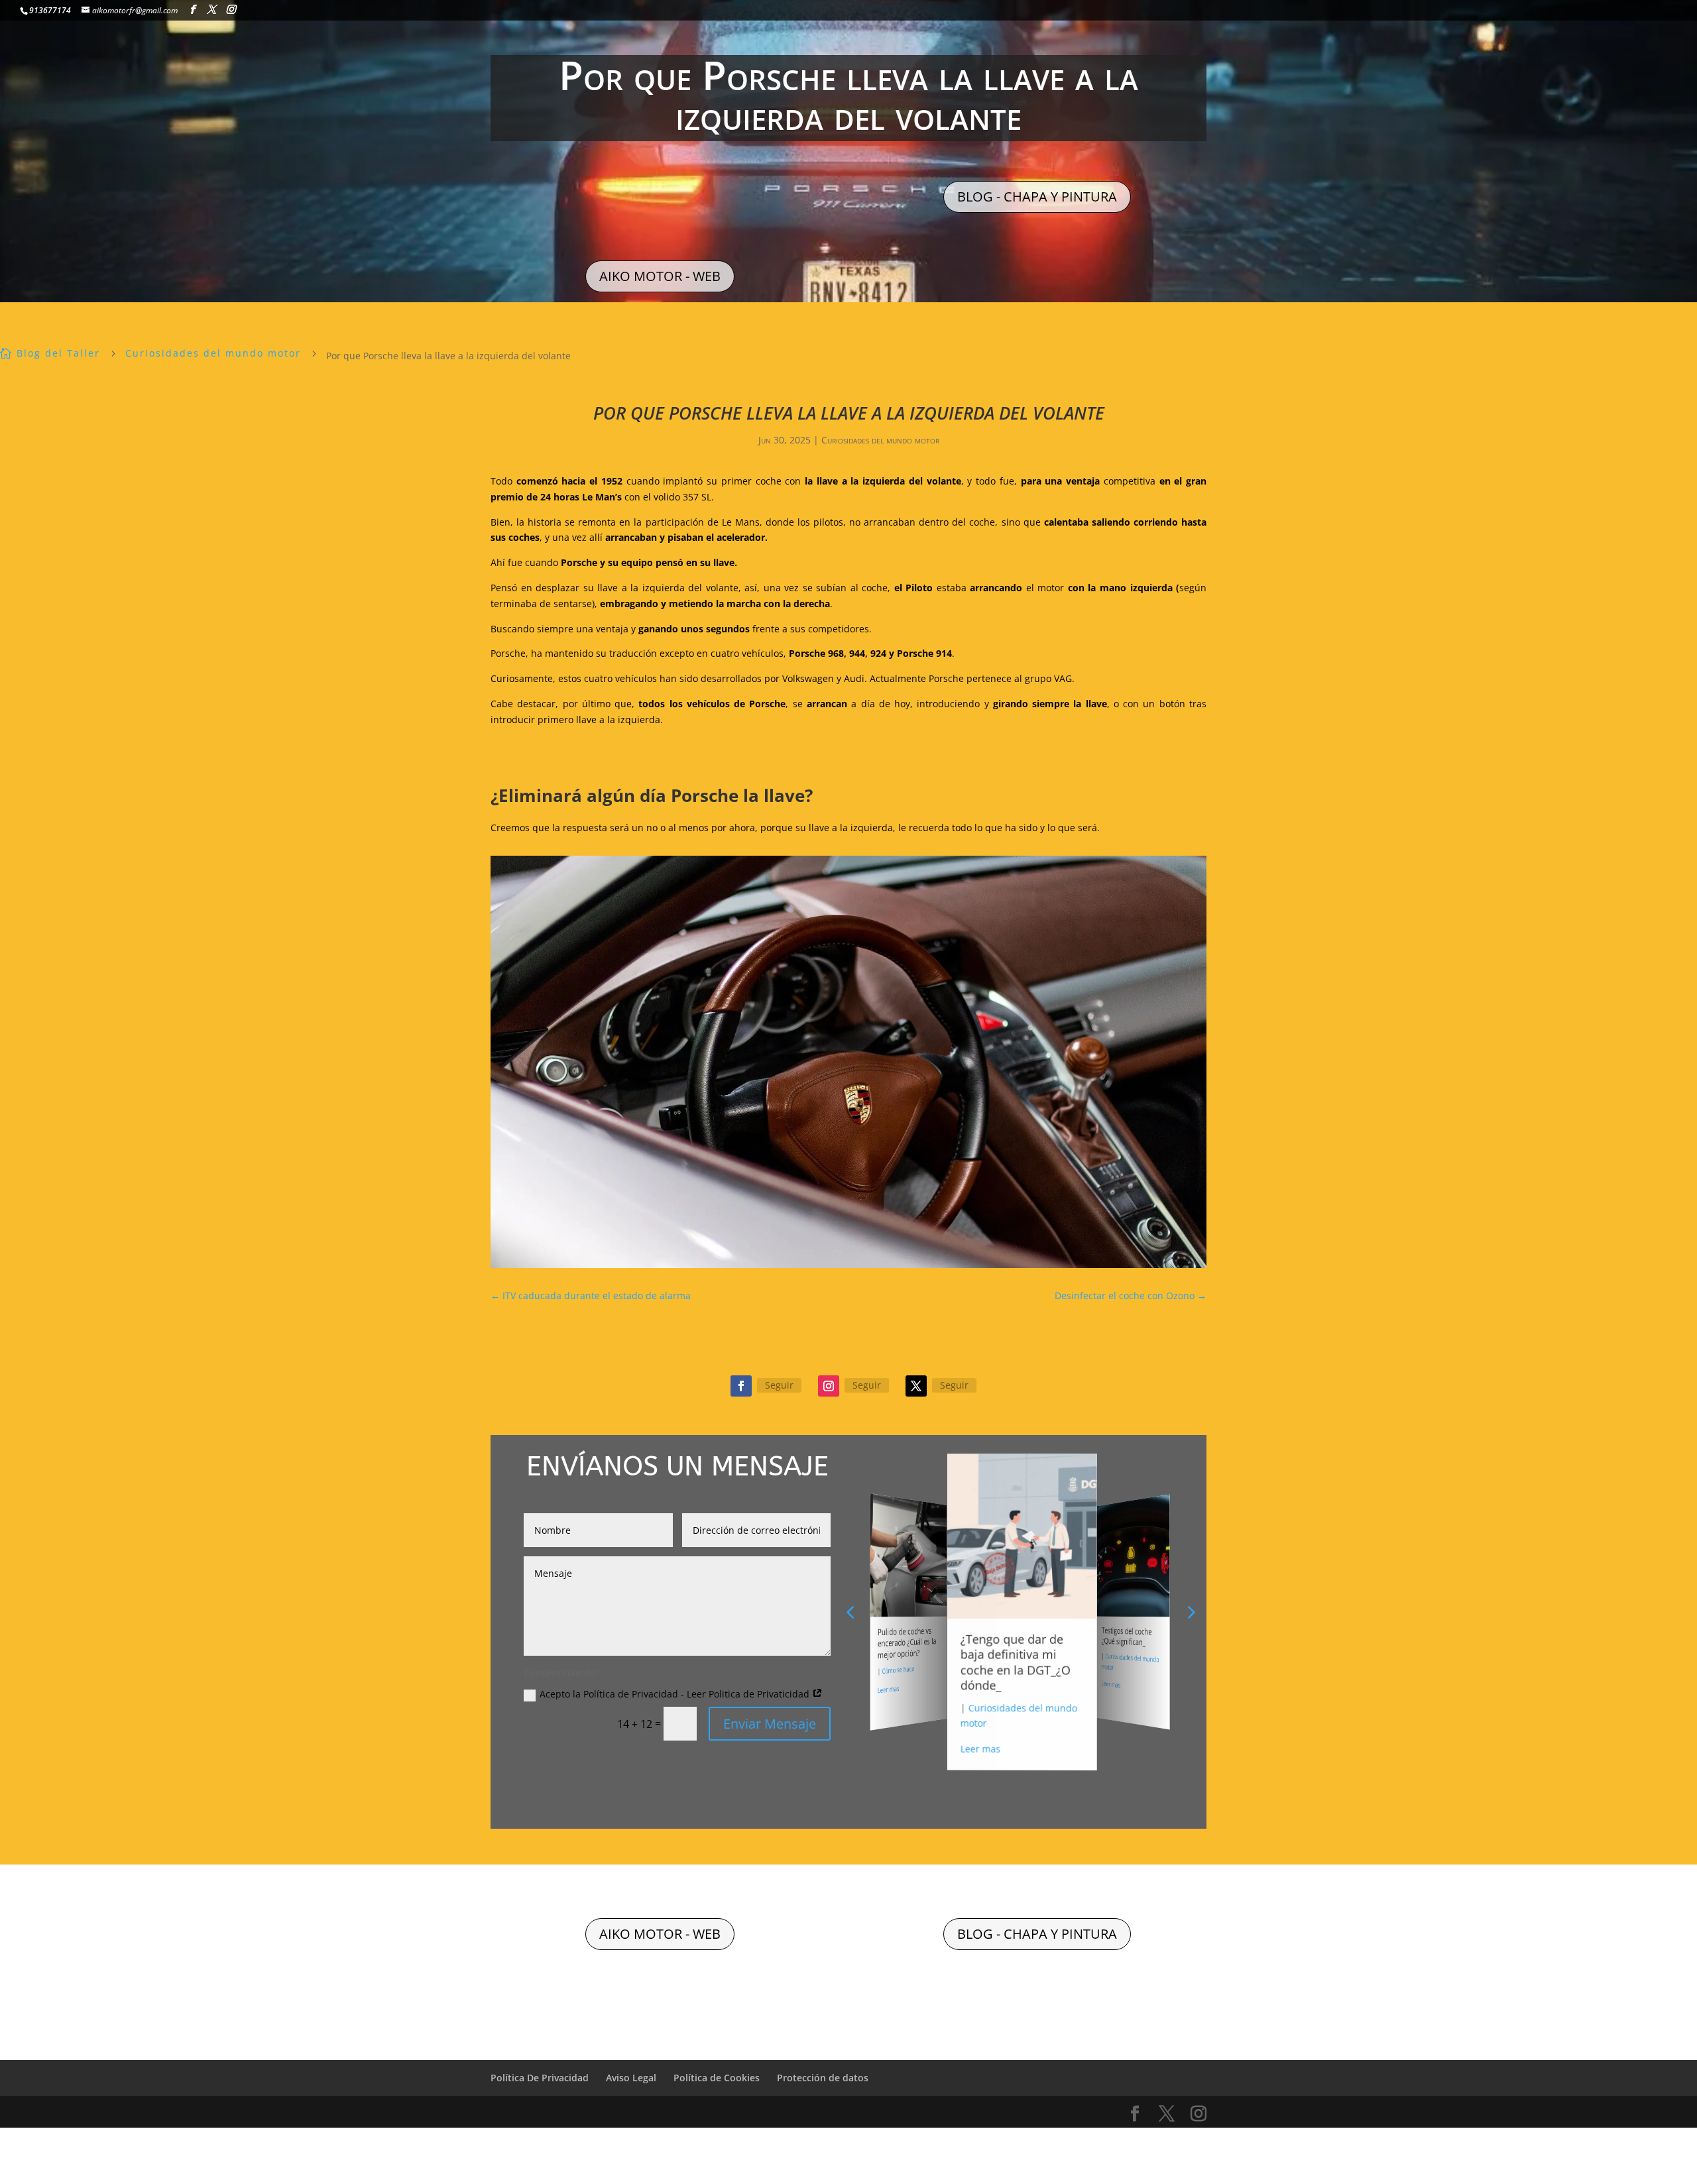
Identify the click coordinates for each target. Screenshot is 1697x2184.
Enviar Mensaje (770, 1724)
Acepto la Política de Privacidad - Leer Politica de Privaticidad (676, 1694)
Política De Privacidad (540, 2078)
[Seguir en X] (916, 1386)
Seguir (779, 1385)
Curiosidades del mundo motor (880, 440)
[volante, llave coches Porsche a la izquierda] (848, 1268)
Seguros (1116, 1667)
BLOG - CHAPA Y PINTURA (1037, 197)
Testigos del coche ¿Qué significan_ (1016, 1646)
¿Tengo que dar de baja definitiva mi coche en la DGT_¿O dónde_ (908, 1649)
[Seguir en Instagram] (829, 1386)
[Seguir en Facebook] (741, 1386)
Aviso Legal (631, 2078)
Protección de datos (823, 2078)
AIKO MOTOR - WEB (660, 276)
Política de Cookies (717, 2078)
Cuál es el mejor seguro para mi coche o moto (1134, 1641)
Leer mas (890, 1713)
